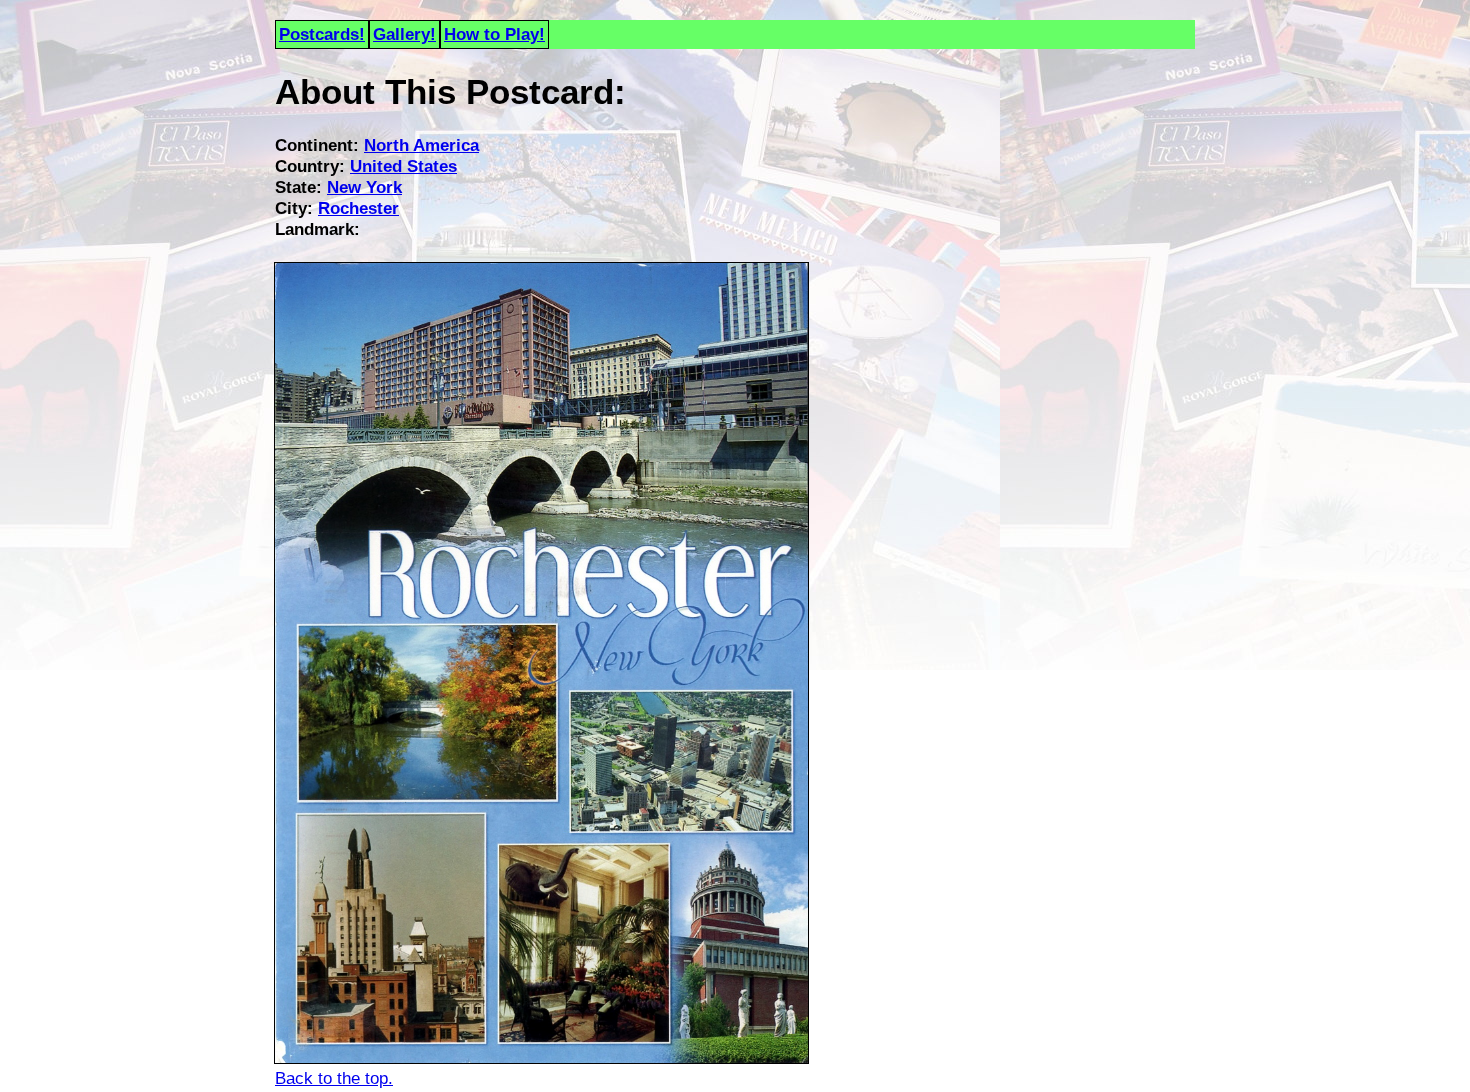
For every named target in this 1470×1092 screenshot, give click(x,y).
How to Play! (494, 34)
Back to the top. (334, 1078)
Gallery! (404, 34)
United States (403, 166)
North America (421, 145)
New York (364, 187)
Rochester (358, 208)
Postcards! (322, 34)
